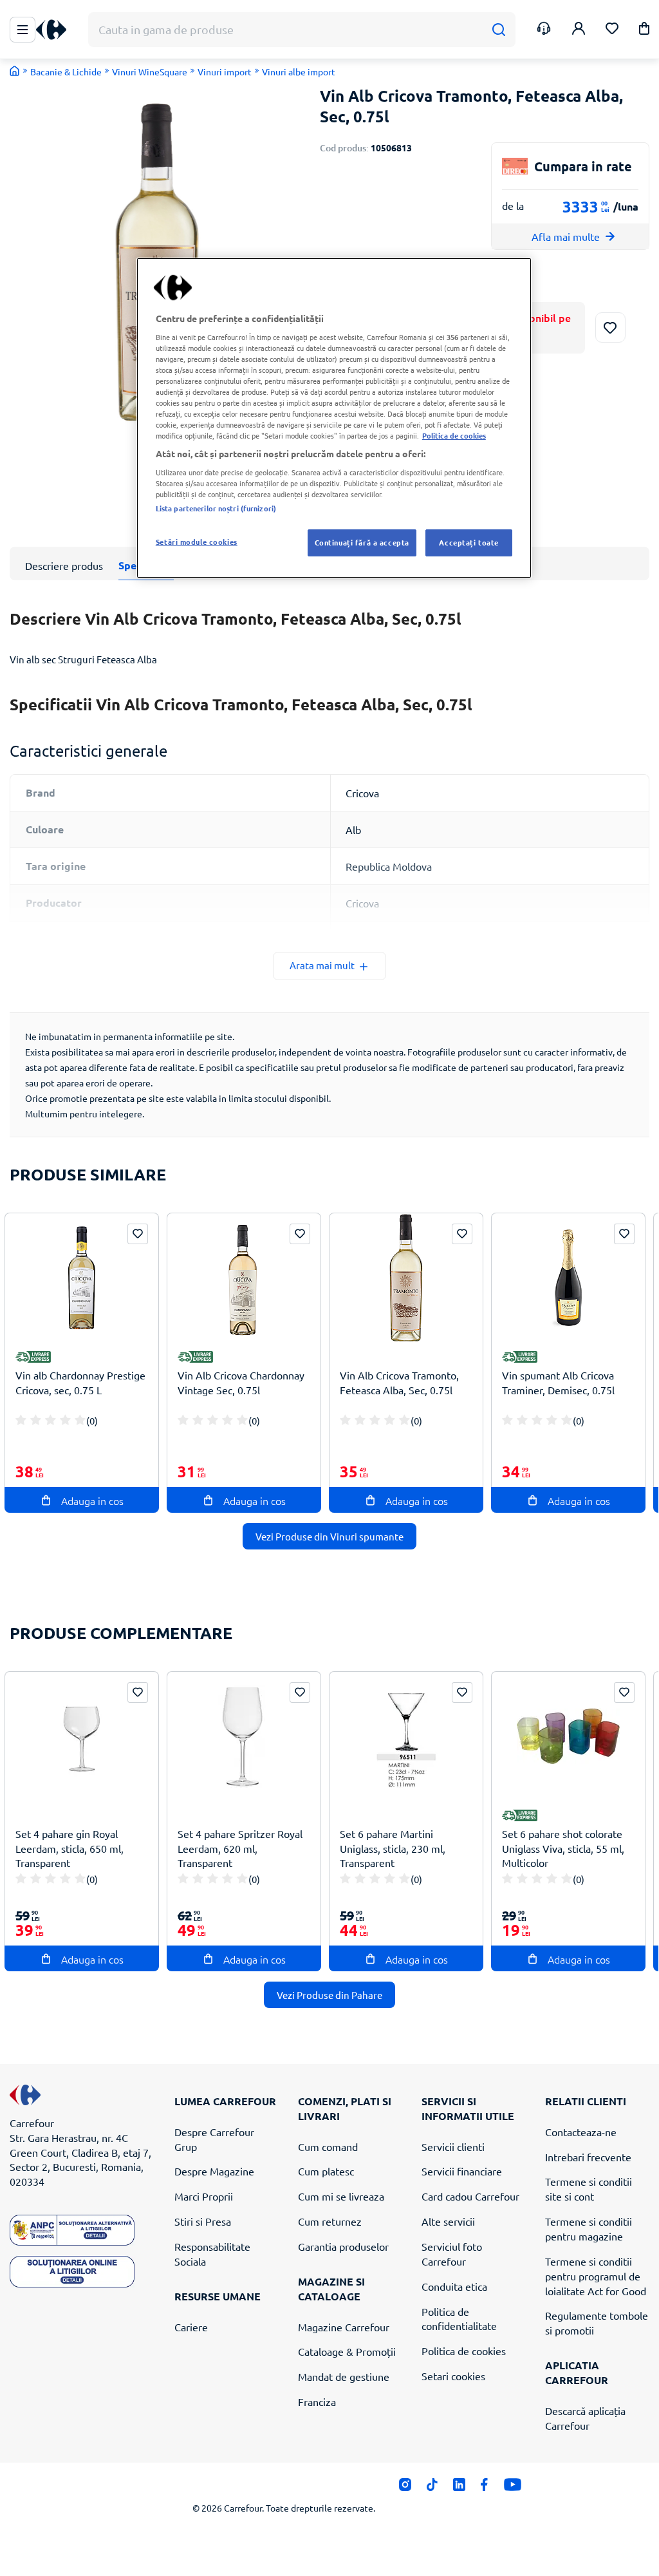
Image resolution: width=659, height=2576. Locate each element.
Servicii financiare (462, 2171)
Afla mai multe (566, 236)
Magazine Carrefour (344, 2327)
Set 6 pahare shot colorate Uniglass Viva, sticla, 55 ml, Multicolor (563, 1848)
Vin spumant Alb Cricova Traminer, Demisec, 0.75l (558, 1382)
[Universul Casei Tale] (56, 30)
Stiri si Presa (203, 2221)
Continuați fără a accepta (362, 542)
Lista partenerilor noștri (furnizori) (216, 508)
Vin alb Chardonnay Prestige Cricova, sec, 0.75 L (80, 1382)
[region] (334, 418)
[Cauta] (498, 30)
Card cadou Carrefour (470, 2196)
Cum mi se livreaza (341, 2196)
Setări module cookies (197, 542)
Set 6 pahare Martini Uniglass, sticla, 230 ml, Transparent (393, 1848)
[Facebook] (484, 2488)
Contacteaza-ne (581, 2132)
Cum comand (328, 2146)
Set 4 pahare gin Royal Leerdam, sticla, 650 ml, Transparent (70, 1848)
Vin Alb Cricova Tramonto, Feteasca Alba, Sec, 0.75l (399, 1382)
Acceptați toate (469, 542)
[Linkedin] (459, 2488)
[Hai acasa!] (15, 71)
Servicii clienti (453, 2146)
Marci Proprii (204, 2196)
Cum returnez (330, 2221)
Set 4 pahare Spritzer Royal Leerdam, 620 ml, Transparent (240, 1848)
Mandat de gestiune (344, 2376)
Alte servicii (448, 2221)
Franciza (317, 2401)
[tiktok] (432, 2488)
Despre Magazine (214, 2171)
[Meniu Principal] (23, 30)
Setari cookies (453, 2376)
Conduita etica (454, 2286)
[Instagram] (405, 2488)
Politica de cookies (464, 2351)
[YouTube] (513, 2488)
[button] (644, 31)
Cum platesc (326, 2171)
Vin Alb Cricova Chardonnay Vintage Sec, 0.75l (241, 1382)
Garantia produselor (343, 2246)
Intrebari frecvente (588, 2157)
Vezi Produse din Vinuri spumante (329, 1536)
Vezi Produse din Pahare (329, 1995)
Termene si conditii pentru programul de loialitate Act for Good (596, 2276)
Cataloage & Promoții (347, 2351)
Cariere (191, 2327)
